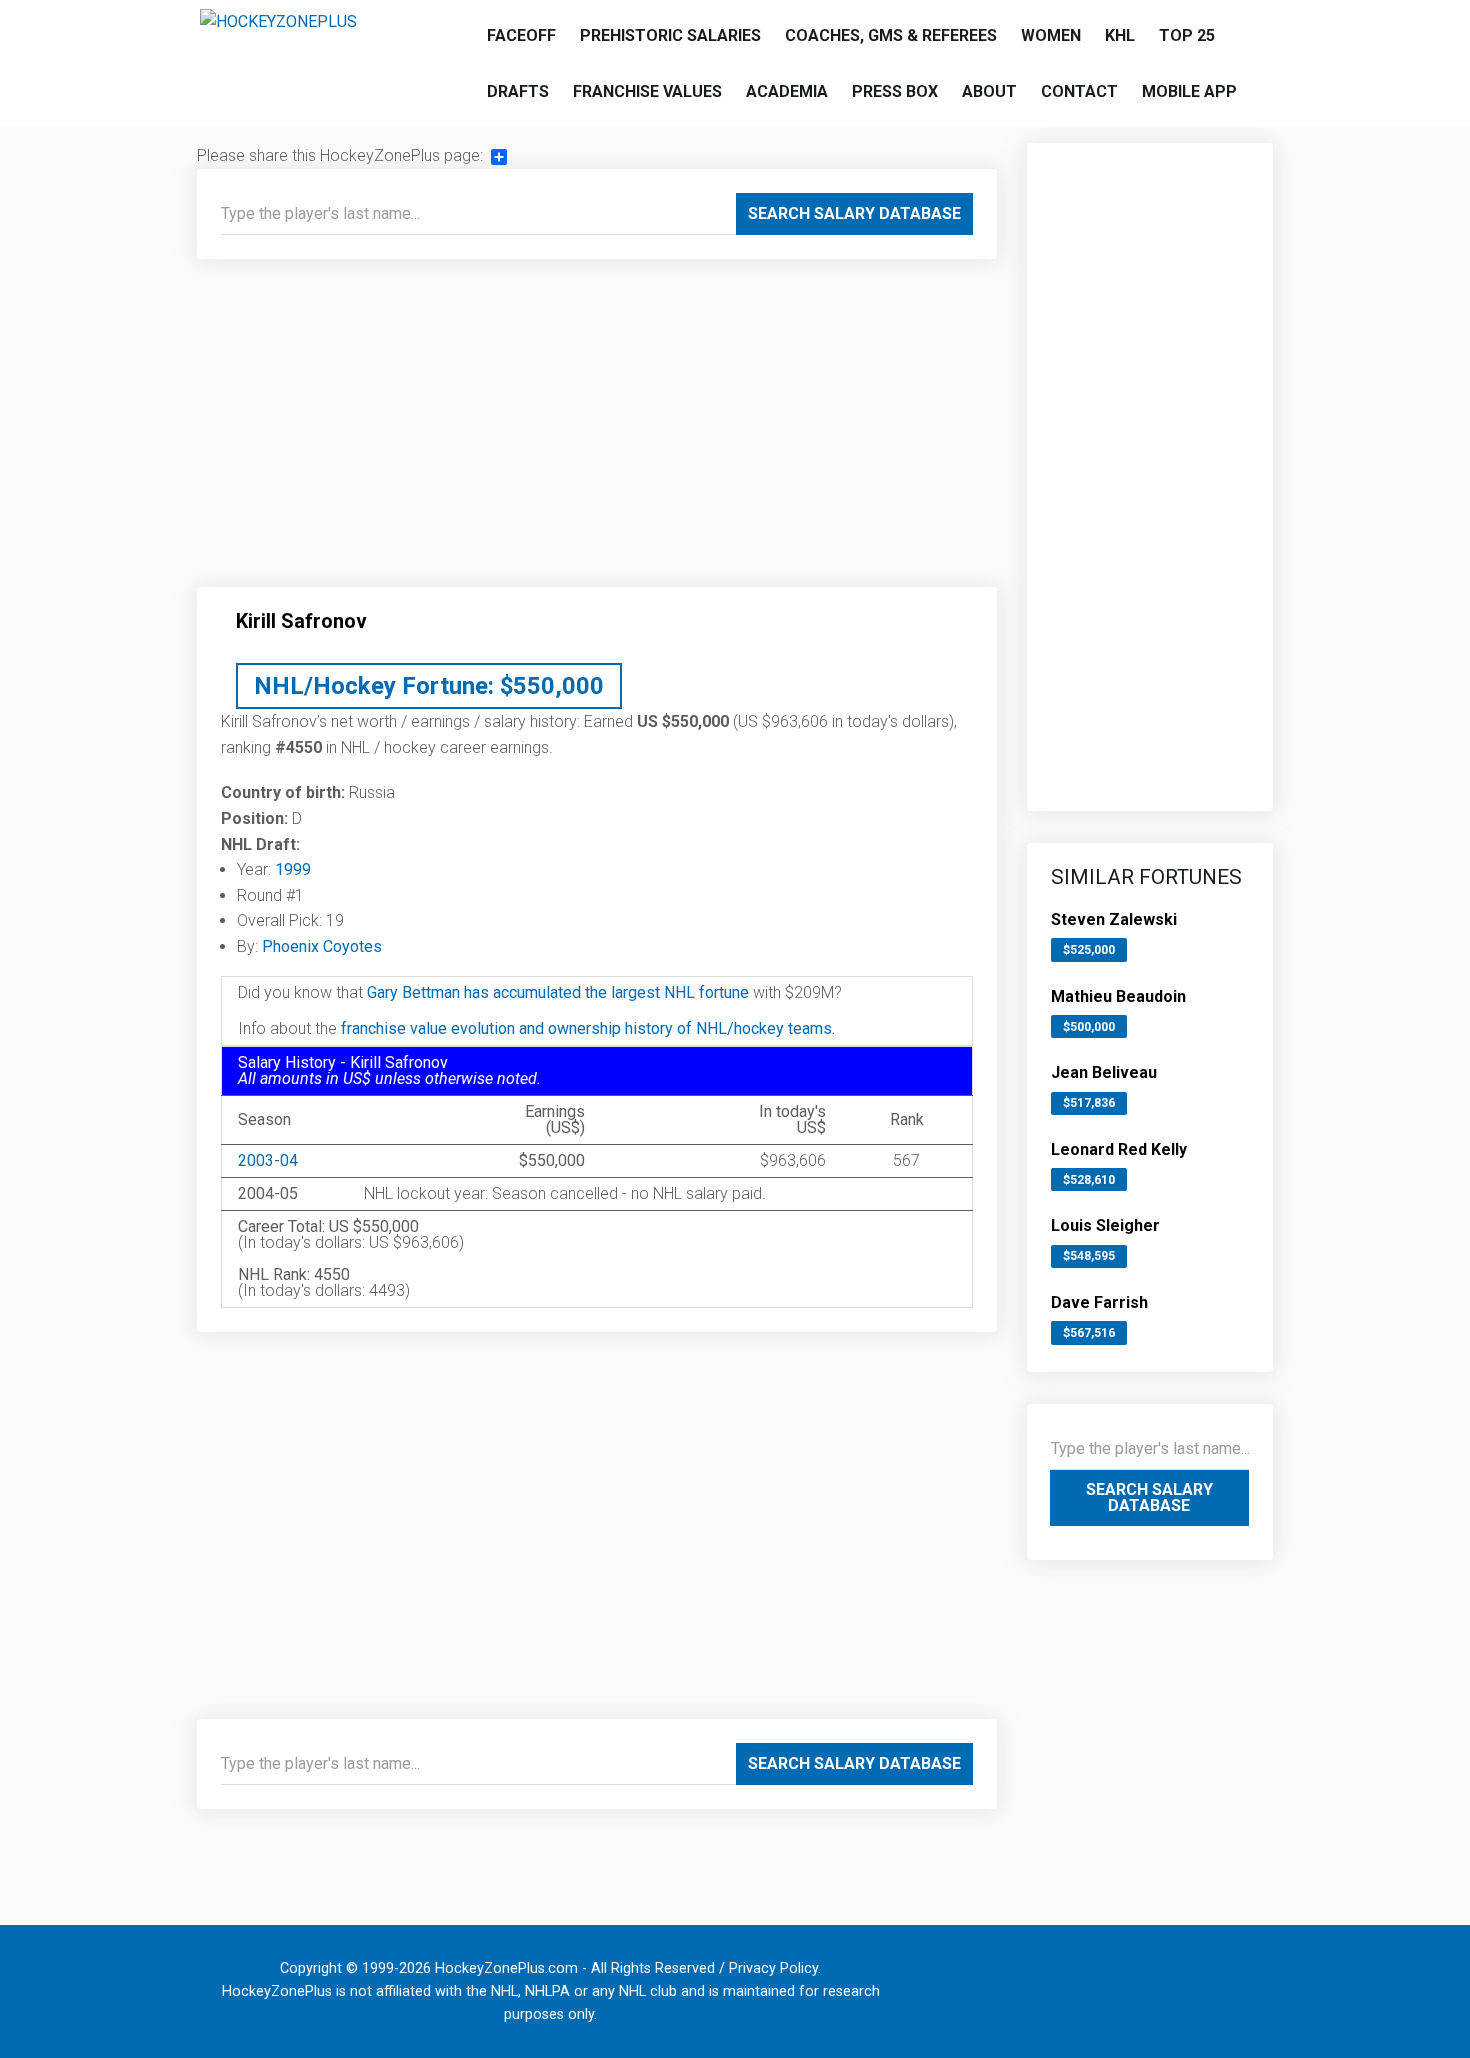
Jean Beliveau (1104, 1072)
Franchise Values (647, 91)
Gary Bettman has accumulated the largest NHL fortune (558, 992)
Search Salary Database (854, 213)
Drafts (518, 91)
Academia (787, 91)
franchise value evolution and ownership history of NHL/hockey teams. (588, 1028)
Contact (1079, 91)
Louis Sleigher (1105, 1225)
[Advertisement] (597, 431)
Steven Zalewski (1114, 919)
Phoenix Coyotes (322, 946)
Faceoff (521, 35)
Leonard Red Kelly (1119, 1149)
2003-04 (268, 1160)
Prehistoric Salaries (670, 35)
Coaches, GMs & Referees (891, 35)
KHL (1120, 35)
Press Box (895, 91)
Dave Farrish (1099, 1302)
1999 (293, 869)
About (989, 91)
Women (1051, 35)
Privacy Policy (773, 1968)
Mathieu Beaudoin (1118, 996)
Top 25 (1187, 35)
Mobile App (1189, 91)
